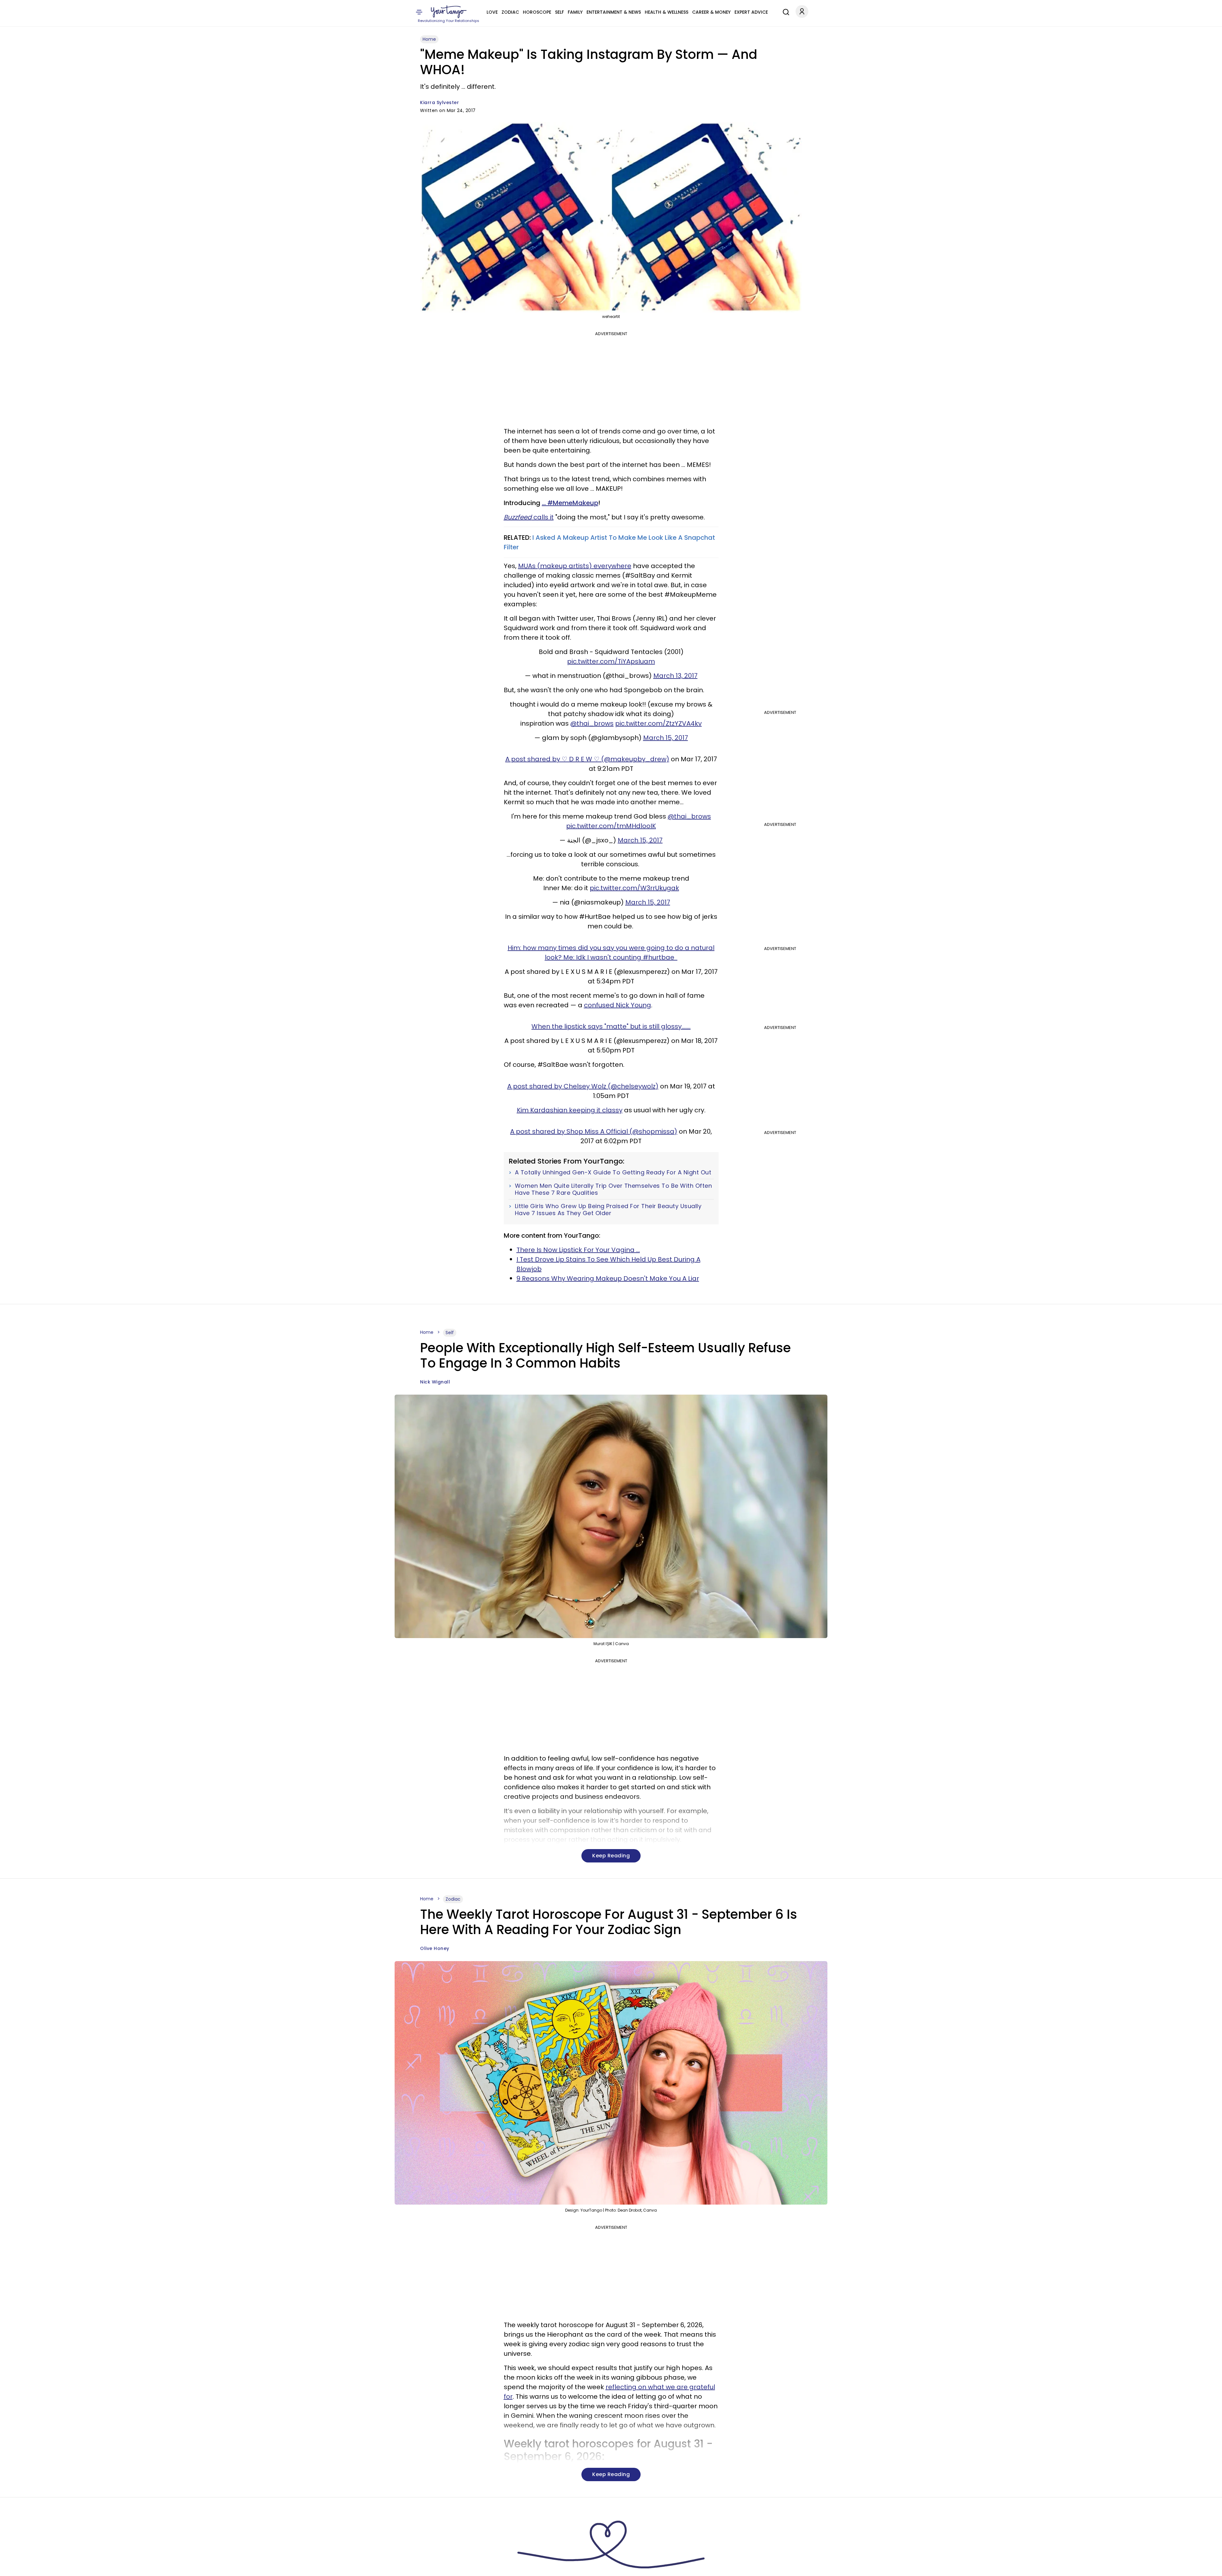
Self (559, 12)
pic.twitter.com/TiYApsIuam (611, 661)
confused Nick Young (618, 1005)
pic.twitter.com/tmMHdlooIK (611, 826)
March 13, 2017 (675, 676)
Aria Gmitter (435, 2567)
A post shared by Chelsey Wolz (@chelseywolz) (583, 1086)
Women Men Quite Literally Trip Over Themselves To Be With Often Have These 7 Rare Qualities (614, 1189)
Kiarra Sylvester (439, 102)
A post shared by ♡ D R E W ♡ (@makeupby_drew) (587, 759)
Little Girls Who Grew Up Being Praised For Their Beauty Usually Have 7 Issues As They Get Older (608, 1210)
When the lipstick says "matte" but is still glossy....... (611, 1026)
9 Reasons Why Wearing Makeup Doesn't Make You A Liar (608, 1278)
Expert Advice (751, 12)
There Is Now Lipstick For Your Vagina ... (578, 1250)
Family (575, 12)
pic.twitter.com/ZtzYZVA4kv (658, 723)
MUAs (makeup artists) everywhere (575, 566)
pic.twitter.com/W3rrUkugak (634, 888)
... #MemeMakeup (570, 503)
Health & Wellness (667, 12)
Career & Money (711, 12)
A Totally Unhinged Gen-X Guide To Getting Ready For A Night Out (613, 1172)
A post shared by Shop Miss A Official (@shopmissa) (594, 1131)
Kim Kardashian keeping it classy (570, 1110)
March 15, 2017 (666, 738)
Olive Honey (435, 1948)
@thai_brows (592, 723)
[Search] (784, 11)
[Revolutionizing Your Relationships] (449, 12)
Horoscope (537, 12)
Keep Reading (611, 1856)
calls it (529, 517)
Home (429, 39)
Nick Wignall (435, 1382)
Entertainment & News (614, 12)
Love (492, 12)
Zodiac (510, 12)
